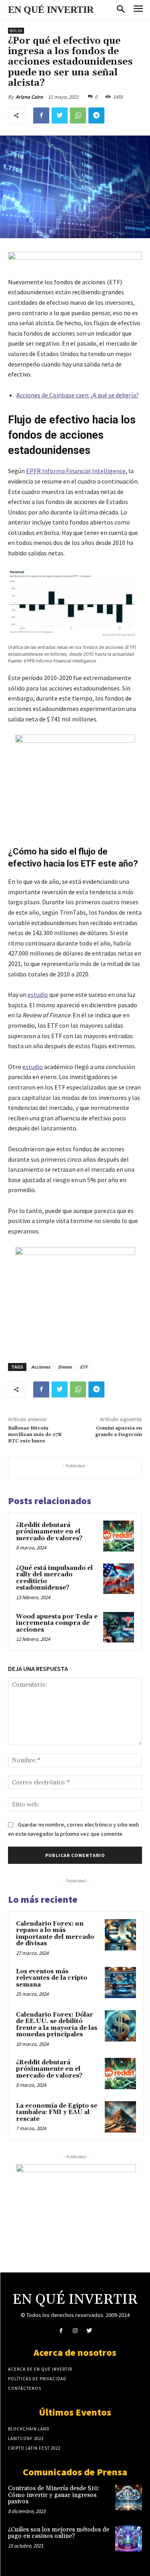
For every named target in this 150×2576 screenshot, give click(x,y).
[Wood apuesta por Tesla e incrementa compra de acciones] (119, 1627)
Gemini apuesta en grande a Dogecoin (119, 1431)
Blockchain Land (29, 2429)
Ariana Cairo (29, 97)
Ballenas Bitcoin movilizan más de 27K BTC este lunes (35, 1435)
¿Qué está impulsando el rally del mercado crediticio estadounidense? (54, 1578)
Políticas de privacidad (37, 2379)
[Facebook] (41, 115)
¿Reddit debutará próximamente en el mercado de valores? (49, 1532)
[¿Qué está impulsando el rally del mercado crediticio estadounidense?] (119, 1579)
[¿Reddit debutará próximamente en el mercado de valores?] (119, 1536)
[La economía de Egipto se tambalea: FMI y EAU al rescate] (120, 2117)
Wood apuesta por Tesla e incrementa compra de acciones (57, 1623)
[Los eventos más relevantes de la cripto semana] (120, 1983)
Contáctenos (25, 2388)
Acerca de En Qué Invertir (40, 2369)
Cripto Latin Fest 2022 (34, 2448)
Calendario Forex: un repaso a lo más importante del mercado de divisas (55, 1934)
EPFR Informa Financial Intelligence (76, 471)
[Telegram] (96, 115)
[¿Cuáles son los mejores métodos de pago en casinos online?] (129, 2539)
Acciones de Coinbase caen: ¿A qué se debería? (78, 395)
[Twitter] (60, 115)
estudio (38, 994)
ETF (84, 1367)
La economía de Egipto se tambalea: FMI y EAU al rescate (57, 2112)
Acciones (41, 1367)
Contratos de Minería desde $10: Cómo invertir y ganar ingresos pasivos (54, 2495)
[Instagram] (75, 2331)
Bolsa (16, 31)
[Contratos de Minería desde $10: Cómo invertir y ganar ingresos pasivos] (129, 2497)
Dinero (65, 1367)
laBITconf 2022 (26, 2438)
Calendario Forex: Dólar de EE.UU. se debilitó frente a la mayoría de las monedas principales (57, 2025)
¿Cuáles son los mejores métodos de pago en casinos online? (59, 2533)
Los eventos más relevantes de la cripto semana (52, 1978)
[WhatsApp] (78, 115)
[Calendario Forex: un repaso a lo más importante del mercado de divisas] (120, 1935)
